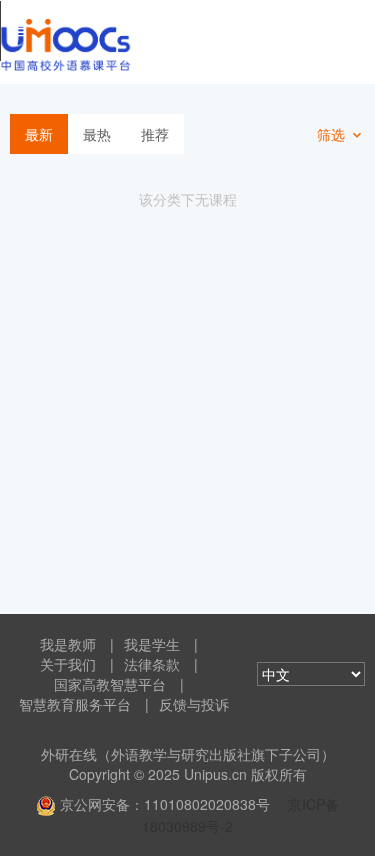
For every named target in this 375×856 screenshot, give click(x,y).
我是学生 (152, 644)
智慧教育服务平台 (75, 704)
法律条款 (152, 664)
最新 (39, 134)
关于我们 (68, 664)
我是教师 (68, 644)
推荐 (155, 134)
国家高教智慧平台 (110, 684)
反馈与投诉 (194, 704)
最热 (97, 134)
